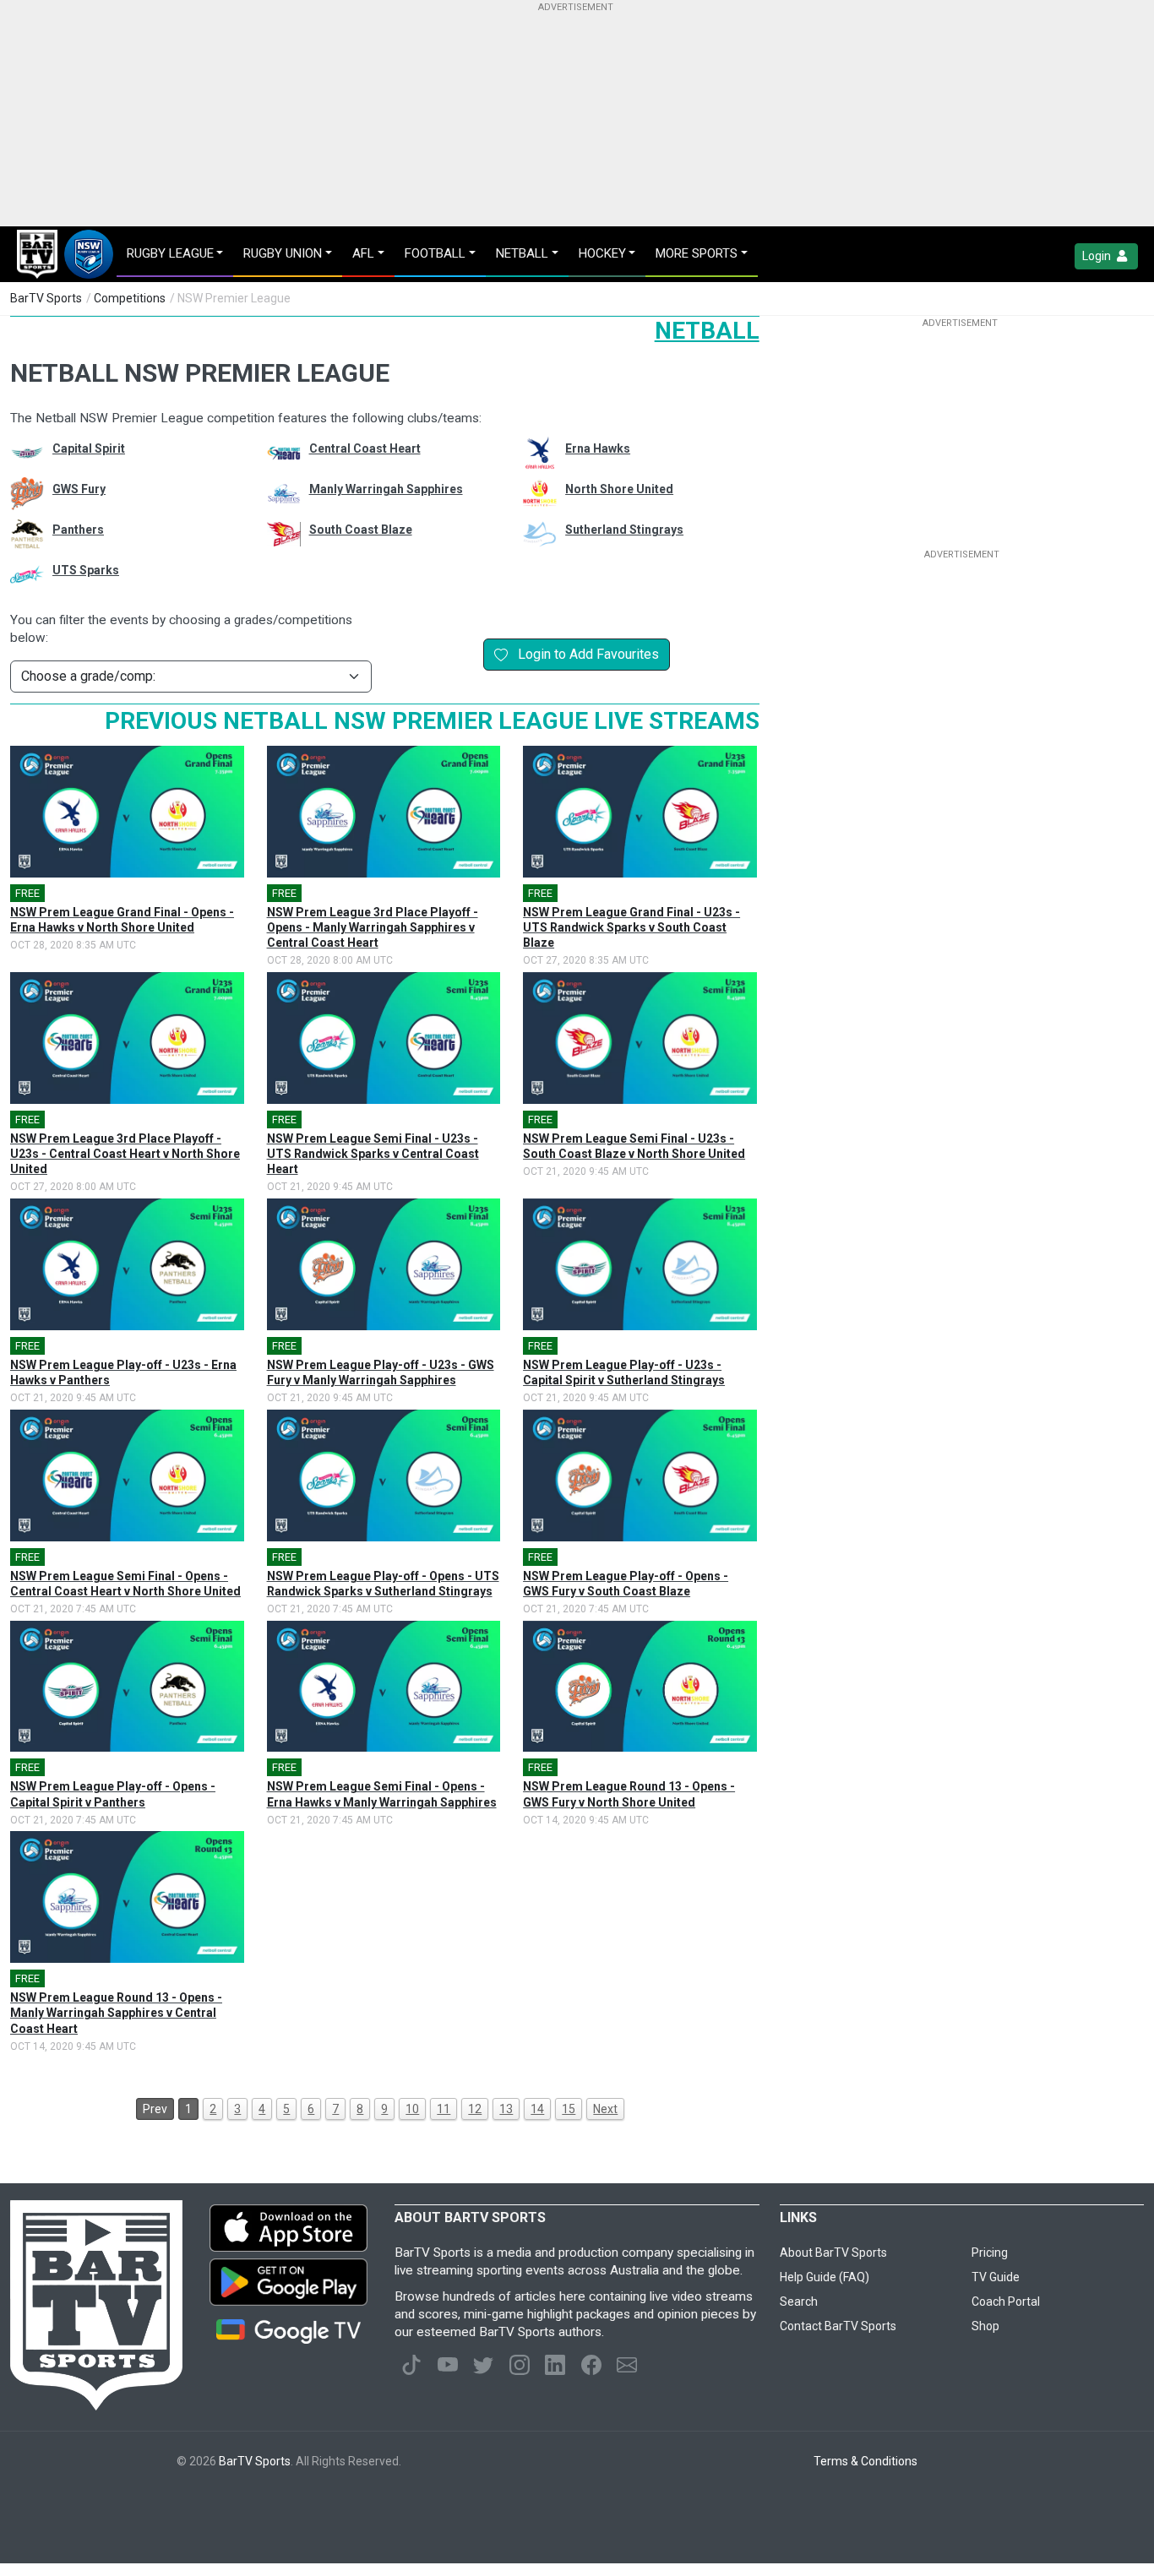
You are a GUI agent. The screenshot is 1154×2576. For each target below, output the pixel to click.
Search (799, 2302)
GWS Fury (79, 489)
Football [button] (435, 253)
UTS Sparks (86, 570)
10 (412, 2109)
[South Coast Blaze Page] (275, 534)
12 (475, 2109)
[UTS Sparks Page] (19, 574)
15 (569, 2109)
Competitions (130, 298)
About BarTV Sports (833, 2253)
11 (444, 2109)
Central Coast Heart (365, 448)
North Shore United (619, 489)
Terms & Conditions (865, 2461)
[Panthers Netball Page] (19, 534)
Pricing (990, 2253)
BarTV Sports (46, 298)
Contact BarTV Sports (838, 2326)
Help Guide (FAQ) (825, 2277)
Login (1098, 256)
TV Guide (996, 2277)
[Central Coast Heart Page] (275, 453)
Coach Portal (1006, 2302)
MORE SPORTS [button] (697, 253)
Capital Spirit (89, 448)
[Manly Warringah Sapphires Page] (275, 493)
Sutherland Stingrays (624, 530)
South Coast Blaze (361, 530)
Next (605, 2109)
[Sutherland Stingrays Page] (531, 534)
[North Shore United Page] (531, 493)
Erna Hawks (598, 448)
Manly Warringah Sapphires (386, 489)
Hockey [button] (602, 253)
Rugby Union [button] (283, 253)
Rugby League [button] (170, 253)
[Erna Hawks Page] (531, 453)
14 (537, 2109)
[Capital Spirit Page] (19, 453)
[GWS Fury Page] (19, 493)
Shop (985, 2326)
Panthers (78, 530)
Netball (707, 331)
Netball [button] (522, 253)
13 (506, 2109)
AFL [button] (363, 253)
